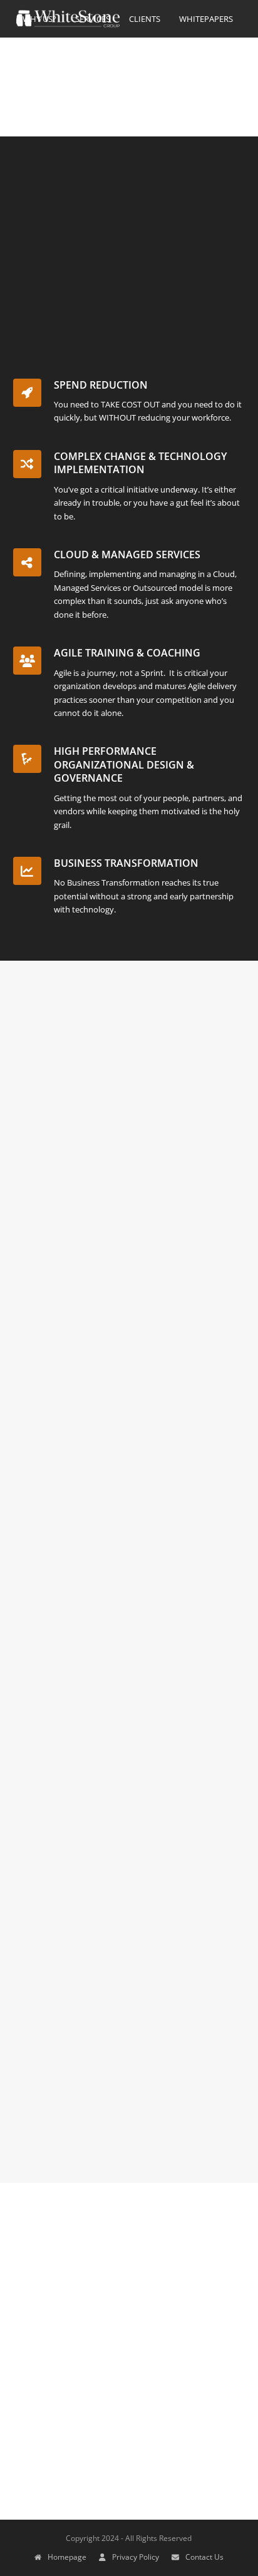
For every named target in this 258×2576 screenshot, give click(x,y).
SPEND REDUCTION (101, 385)
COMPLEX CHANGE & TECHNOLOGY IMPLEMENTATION (140, 463)
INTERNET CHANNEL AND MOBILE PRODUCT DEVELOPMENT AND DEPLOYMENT (111, 1814)
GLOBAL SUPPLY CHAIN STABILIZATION (125, 1961)
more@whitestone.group (88, 2356)
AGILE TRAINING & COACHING (127, 653)
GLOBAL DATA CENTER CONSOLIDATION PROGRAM (127, 1673)
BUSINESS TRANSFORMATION (126, 863)
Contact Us (204, 2557)
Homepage (67, 2557)
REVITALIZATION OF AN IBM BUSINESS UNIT (122, 1419)
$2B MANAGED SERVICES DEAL (103, 1319)
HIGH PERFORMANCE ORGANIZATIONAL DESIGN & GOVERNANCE (124, 764)
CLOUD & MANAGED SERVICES (127, 555)
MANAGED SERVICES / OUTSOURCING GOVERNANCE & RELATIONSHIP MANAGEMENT (120, 1533)
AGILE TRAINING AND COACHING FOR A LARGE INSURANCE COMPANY (126, 2061)
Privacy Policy (135, 2557)
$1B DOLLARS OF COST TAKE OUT (110, 1212)
